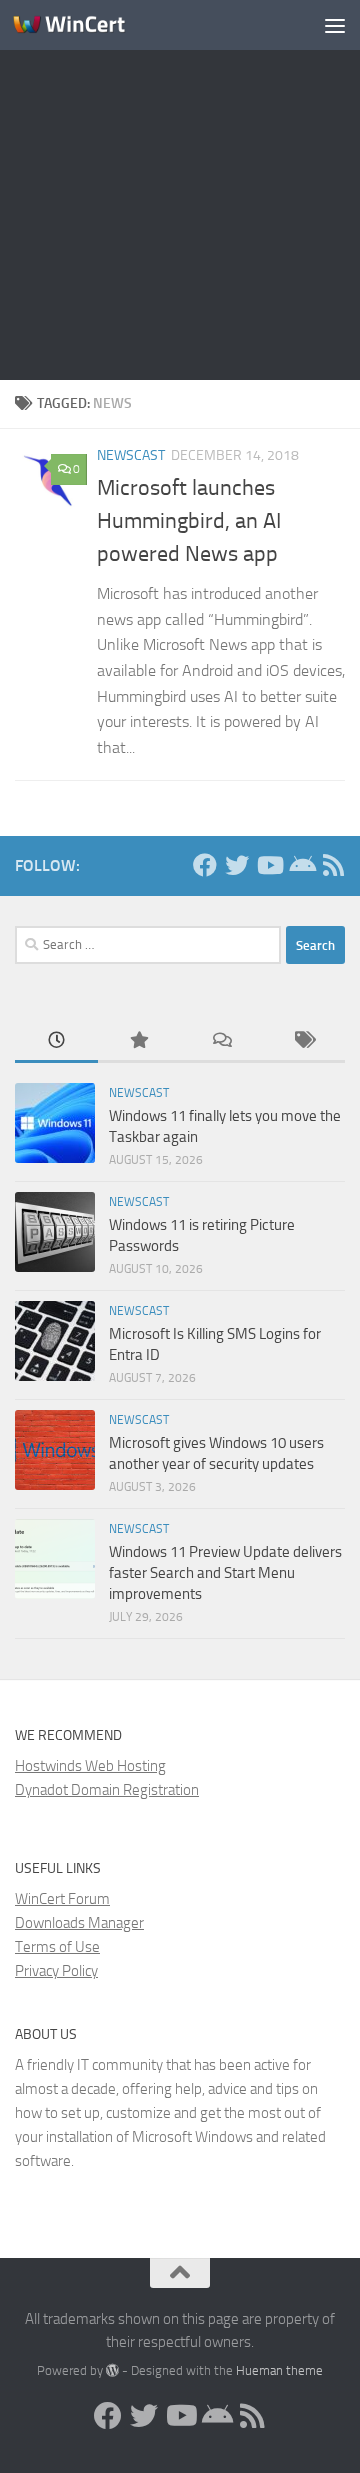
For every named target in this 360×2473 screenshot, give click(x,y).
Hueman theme (279, 2370)
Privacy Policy (56, 1971)
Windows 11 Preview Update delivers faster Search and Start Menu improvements (225, 1573)
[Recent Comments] (221, 1041)
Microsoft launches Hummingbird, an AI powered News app (189, 521)
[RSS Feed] (333, 865)
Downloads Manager (79, 1923)
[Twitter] (237, 865)
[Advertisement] (180, 190)
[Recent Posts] (56, 1041)
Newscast (131, 455)
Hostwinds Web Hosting (90, 1766)
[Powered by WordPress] (112, 2370)
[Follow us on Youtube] (269, 865)
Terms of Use (57, 1947)
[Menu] (335, 25)
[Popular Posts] (139, 1041)
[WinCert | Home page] (88, 25)
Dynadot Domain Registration (107, 1790)
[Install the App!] (301, 865)
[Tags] (304, 1041)
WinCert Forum (62, 1899)
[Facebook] (205, 865)
